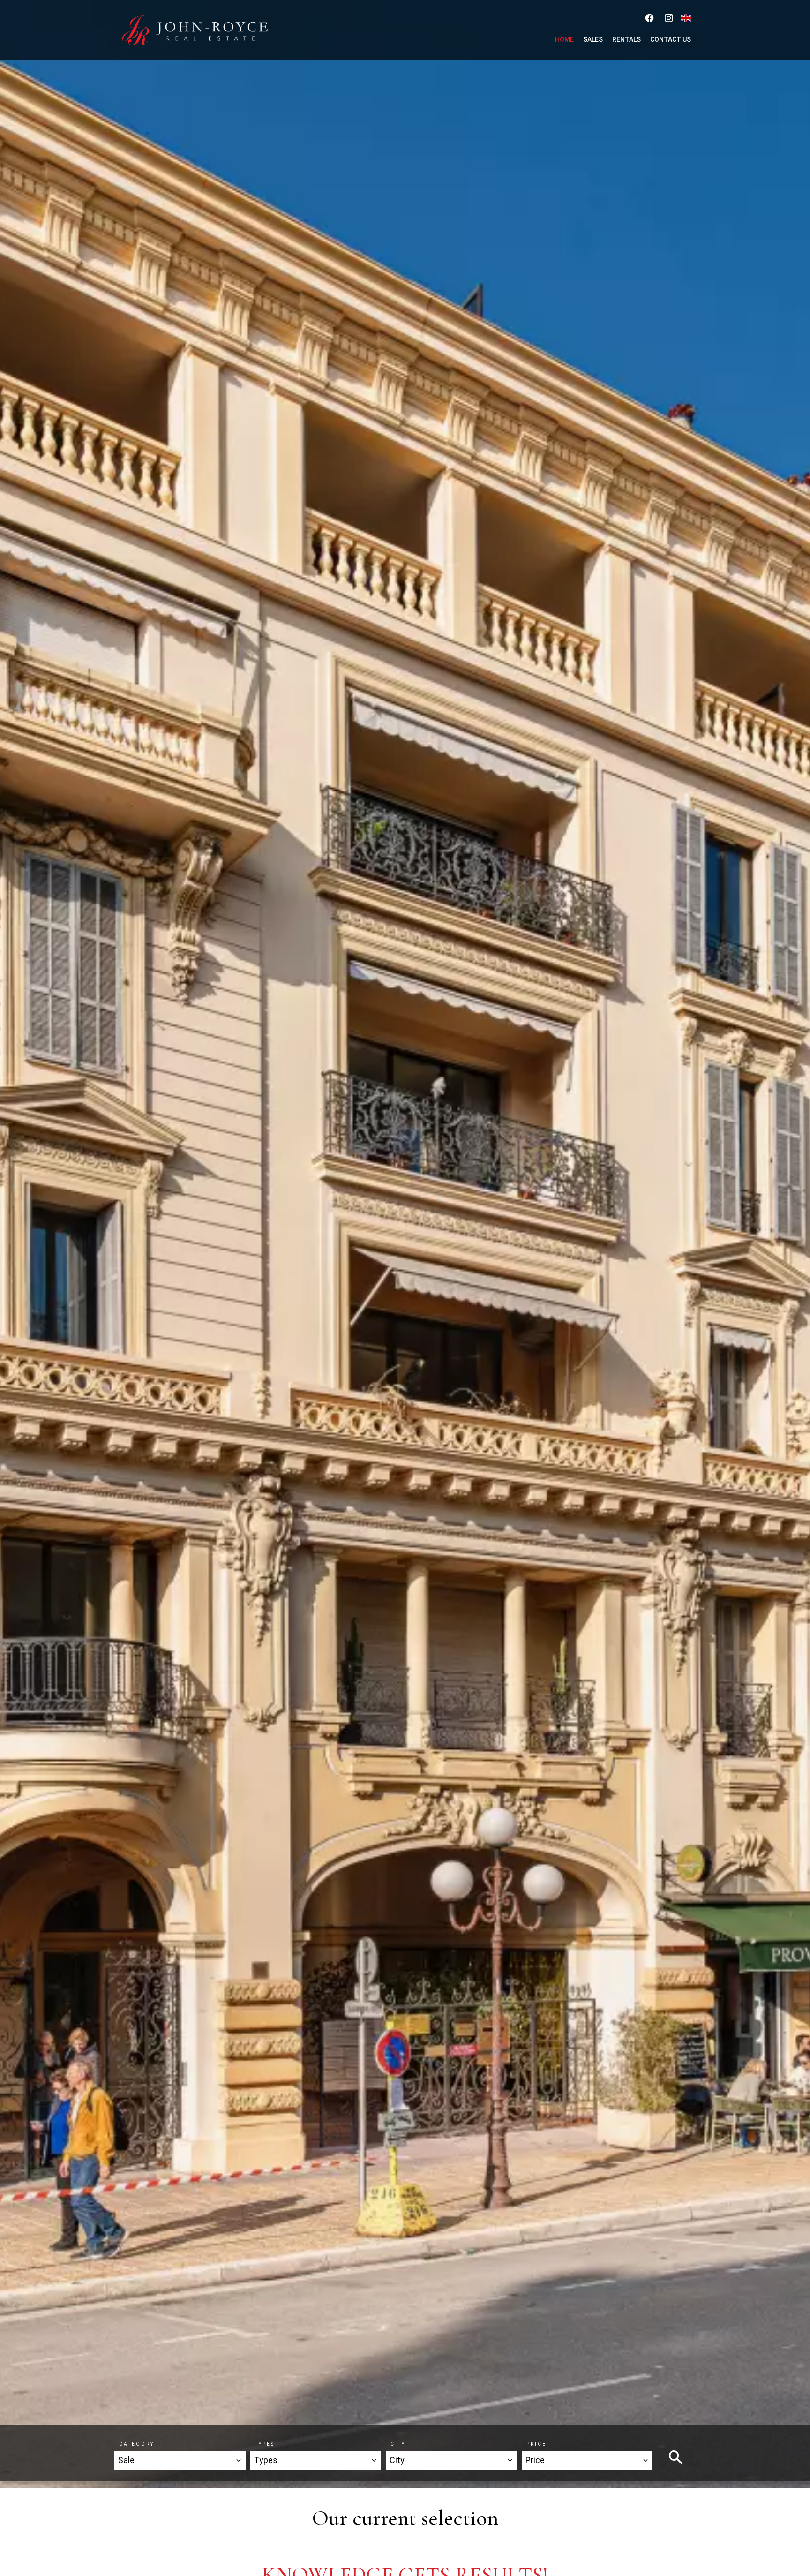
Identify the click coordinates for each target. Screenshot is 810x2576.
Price (536, 2444)
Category (137, 2444)
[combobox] (180, 2460)
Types (265, 2444)
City (398, 2444)
